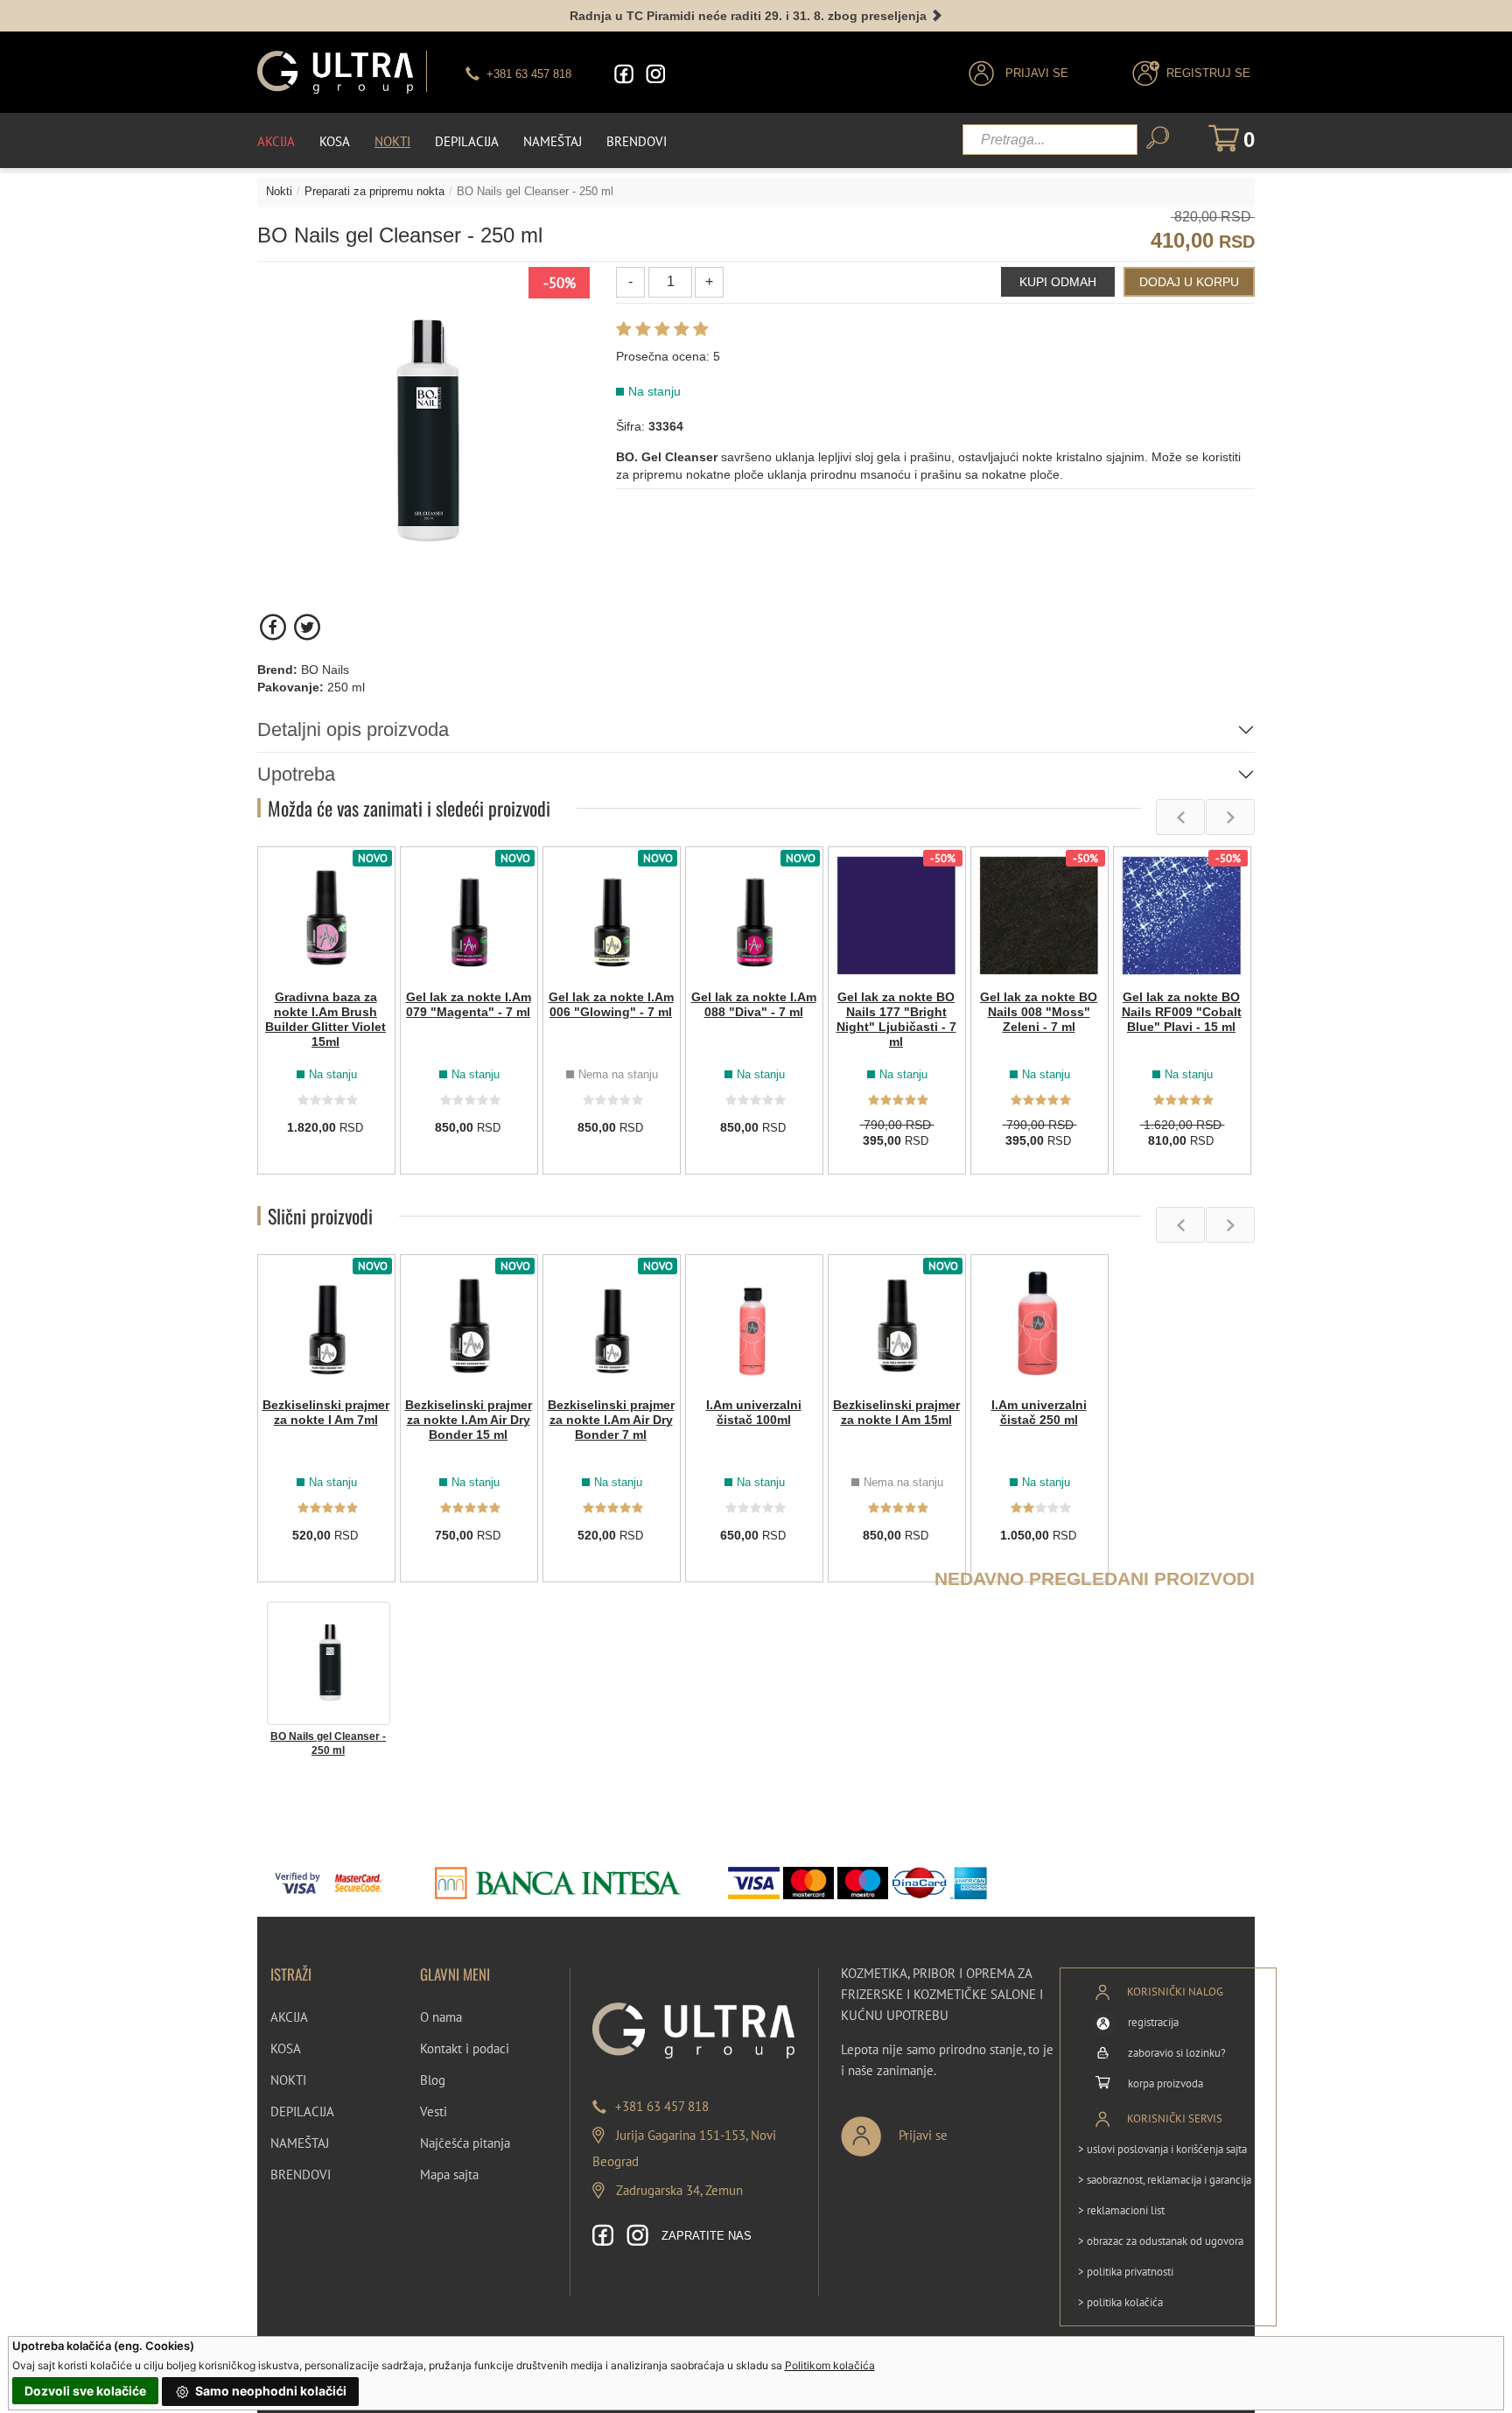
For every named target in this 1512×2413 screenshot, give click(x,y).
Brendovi (637, 141)
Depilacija (467, 141)
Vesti (434, 2111)
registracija (1153, 2022)
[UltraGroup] (335, 72)
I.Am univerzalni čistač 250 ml (1039, 1412)
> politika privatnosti (1126, 2272)
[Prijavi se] (952, 2129)
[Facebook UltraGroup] (624, 74)
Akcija (276, 141)
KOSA (286, 2048)
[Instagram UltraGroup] (655, 74)
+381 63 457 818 (662, 2106)
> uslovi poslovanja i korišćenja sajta (1162, 2149)
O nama (441, 2017)
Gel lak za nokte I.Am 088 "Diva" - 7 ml (754, 1004)
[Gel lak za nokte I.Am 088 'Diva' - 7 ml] (754, 915)
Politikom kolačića (830, 2365)
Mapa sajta (449, 2175)
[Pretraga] (1158, 138)
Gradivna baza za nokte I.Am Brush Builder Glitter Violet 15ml (325, 1019)
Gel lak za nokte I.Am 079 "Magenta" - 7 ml (469, 1004)
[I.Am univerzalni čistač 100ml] (754, 1323)
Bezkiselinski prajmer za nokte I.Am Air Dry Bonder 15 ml (469, 1420)
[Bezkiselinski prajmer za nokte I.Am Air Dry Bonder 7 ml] (612, 1323)
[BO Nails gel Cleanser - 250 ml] (329, 1662)
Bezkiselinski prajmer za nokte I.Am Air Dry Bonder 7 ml (611, 1420)
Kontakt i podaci (465, 2048)
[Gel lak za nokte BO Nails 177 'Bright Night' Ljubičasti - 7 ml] (897, 915)
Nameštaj (553, 141)
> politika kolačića (1120, 2302)
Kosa (335, 141)
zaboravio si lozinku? (1177, 2053)
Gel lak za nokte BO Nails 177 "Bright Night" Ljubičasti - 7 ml (896, 1019)
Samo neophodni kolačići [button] (269, 2391)
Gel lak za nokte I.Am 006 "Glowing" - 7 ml (611, 1004)
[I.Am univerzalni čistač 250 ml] (1039, 1323)
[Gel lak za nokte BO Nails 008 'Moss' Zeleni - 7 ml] (1039, 915)
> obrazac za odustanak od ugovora (1161, 2241)
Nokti (392, 141)
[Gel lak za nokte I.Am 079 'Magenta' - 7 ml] (469, 915)
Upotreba (296, 774)
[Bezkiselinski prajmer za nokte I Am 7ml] (326, 1323)
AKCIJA (289, 2017)
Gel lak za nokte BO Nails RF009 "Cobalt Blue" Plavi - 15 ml (1182, 1012)
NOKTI (288, 2080)
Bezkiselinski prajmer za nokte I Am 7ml (326, 1412)
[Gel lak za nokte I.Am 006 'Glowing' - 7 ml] (612, 915)
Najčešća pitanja (465, 2143)
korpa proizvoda (1165, 2083)
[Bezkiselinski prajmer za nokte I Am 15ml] (897, 1323)
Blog (433, 2080)
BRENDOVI (301, 2175)
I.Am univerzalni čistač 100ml (754, 1412)
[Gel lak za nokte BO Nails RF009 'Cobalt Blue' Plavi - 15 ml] (1182, 915)
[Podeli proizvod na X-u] (307, 627)
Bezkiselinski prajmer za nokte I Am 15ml (896, 1412)
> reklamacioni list (1121, 2210)
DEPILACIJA (302, 2111)
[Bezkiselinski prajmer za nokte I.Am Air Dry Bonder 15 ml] (469, 1323)
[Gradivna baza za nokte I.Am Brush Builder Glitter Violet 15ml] (326, 915)
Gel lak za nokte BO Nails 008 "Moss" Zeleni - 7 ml (1039, 1012)
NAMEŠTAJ (300, 2143)
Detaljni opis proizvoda (353, 730)
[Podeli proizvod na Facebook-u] (274, 627)
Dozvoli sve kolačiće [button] (85, 2391)
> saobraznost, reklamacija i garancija (1165, 2180)
